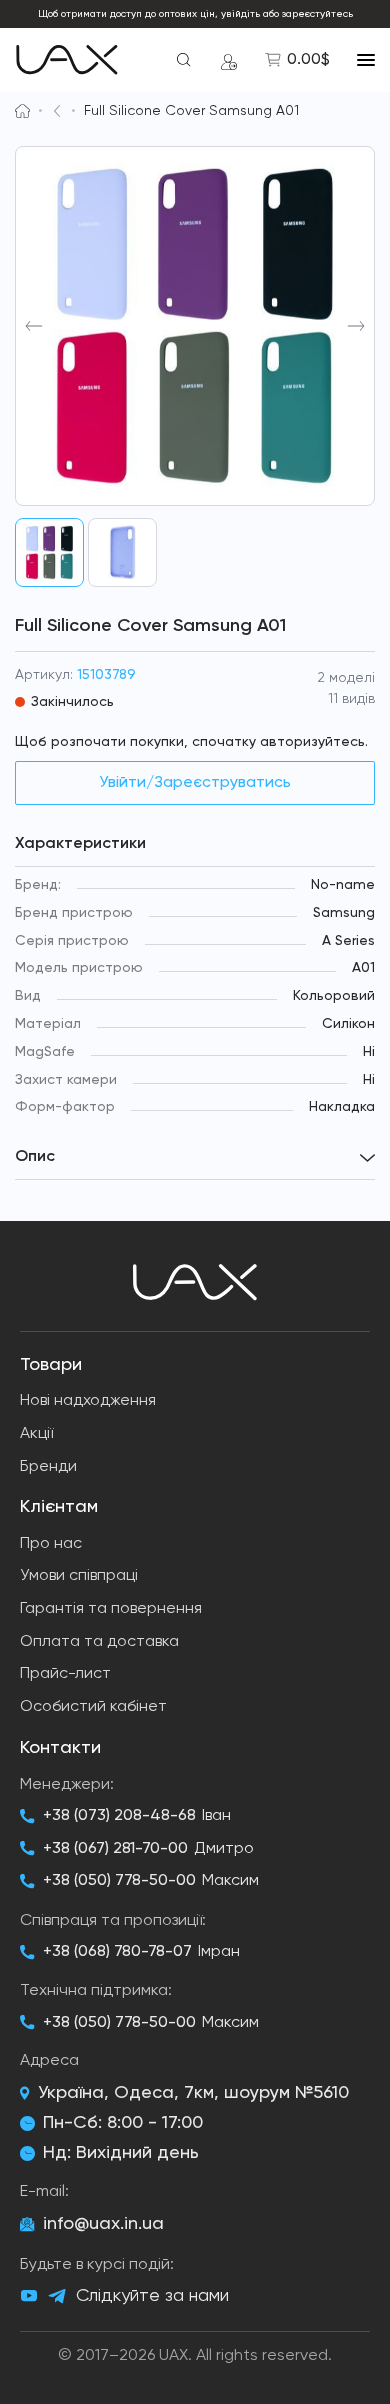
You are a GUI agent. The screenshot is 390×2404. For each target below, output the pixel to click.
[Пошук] (184, 60)
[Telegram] (57, 2296)
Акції (36, 1434)
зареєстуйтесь (317, 14)
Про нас (51, 1544)
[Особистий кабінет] (229, 60)
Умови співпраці (79, 1576)
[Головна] (22, 111)
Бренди (48, 1467)
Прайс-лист (65, 1674)
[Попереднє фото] (34, 326)
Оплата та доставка (99, 1642)
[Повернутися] (57, 111)
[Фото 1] (49, 552)
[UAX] (67, 60)
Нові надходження (88, 1401)
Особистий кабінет (93, 1707)
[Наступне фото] (356, 326)
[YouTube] (29, 2296)
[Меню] (366, 60)
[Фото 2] (122, 552)
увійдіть (240, 14)
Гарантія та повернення (111, 1609)
